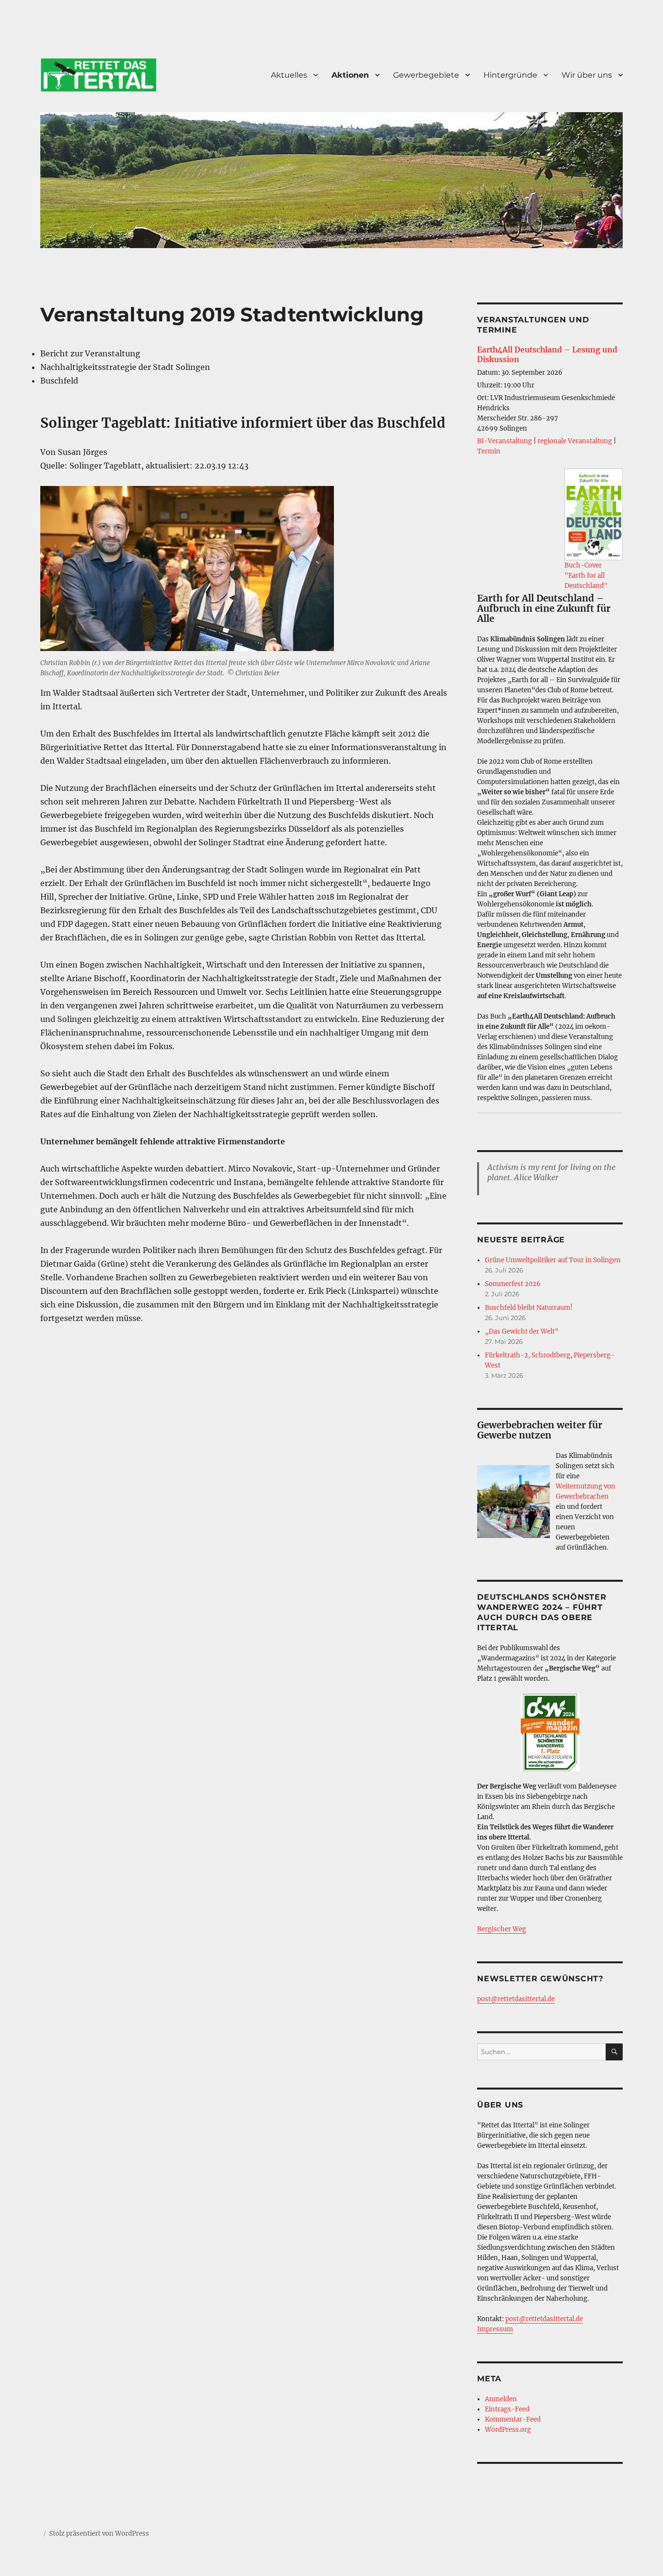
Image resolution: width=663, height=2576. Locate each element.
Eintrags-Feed (507, 2409)
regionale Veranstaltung (575, 441)
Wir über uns (587, 75)
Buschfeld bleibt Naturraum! (529, 1308)
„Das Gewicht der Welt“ (522, 1331)
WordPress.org (508, 2430)
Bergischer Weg (502, 1929)
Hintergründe (510, 75)
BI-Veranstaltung (505, 441)
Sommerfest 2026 (513, 1284)
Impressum (495, 2329)
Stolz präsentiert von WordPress (99, 2534)
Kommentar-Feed (513, 2419)
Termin (489, 451)
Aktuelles (289, 75)
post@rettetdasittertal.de (516, 1999)
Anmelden (501, 2399)
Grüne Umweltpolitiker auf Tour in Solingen (553, 1260)
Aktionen (350, 75)
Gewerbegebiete (426, 75)
